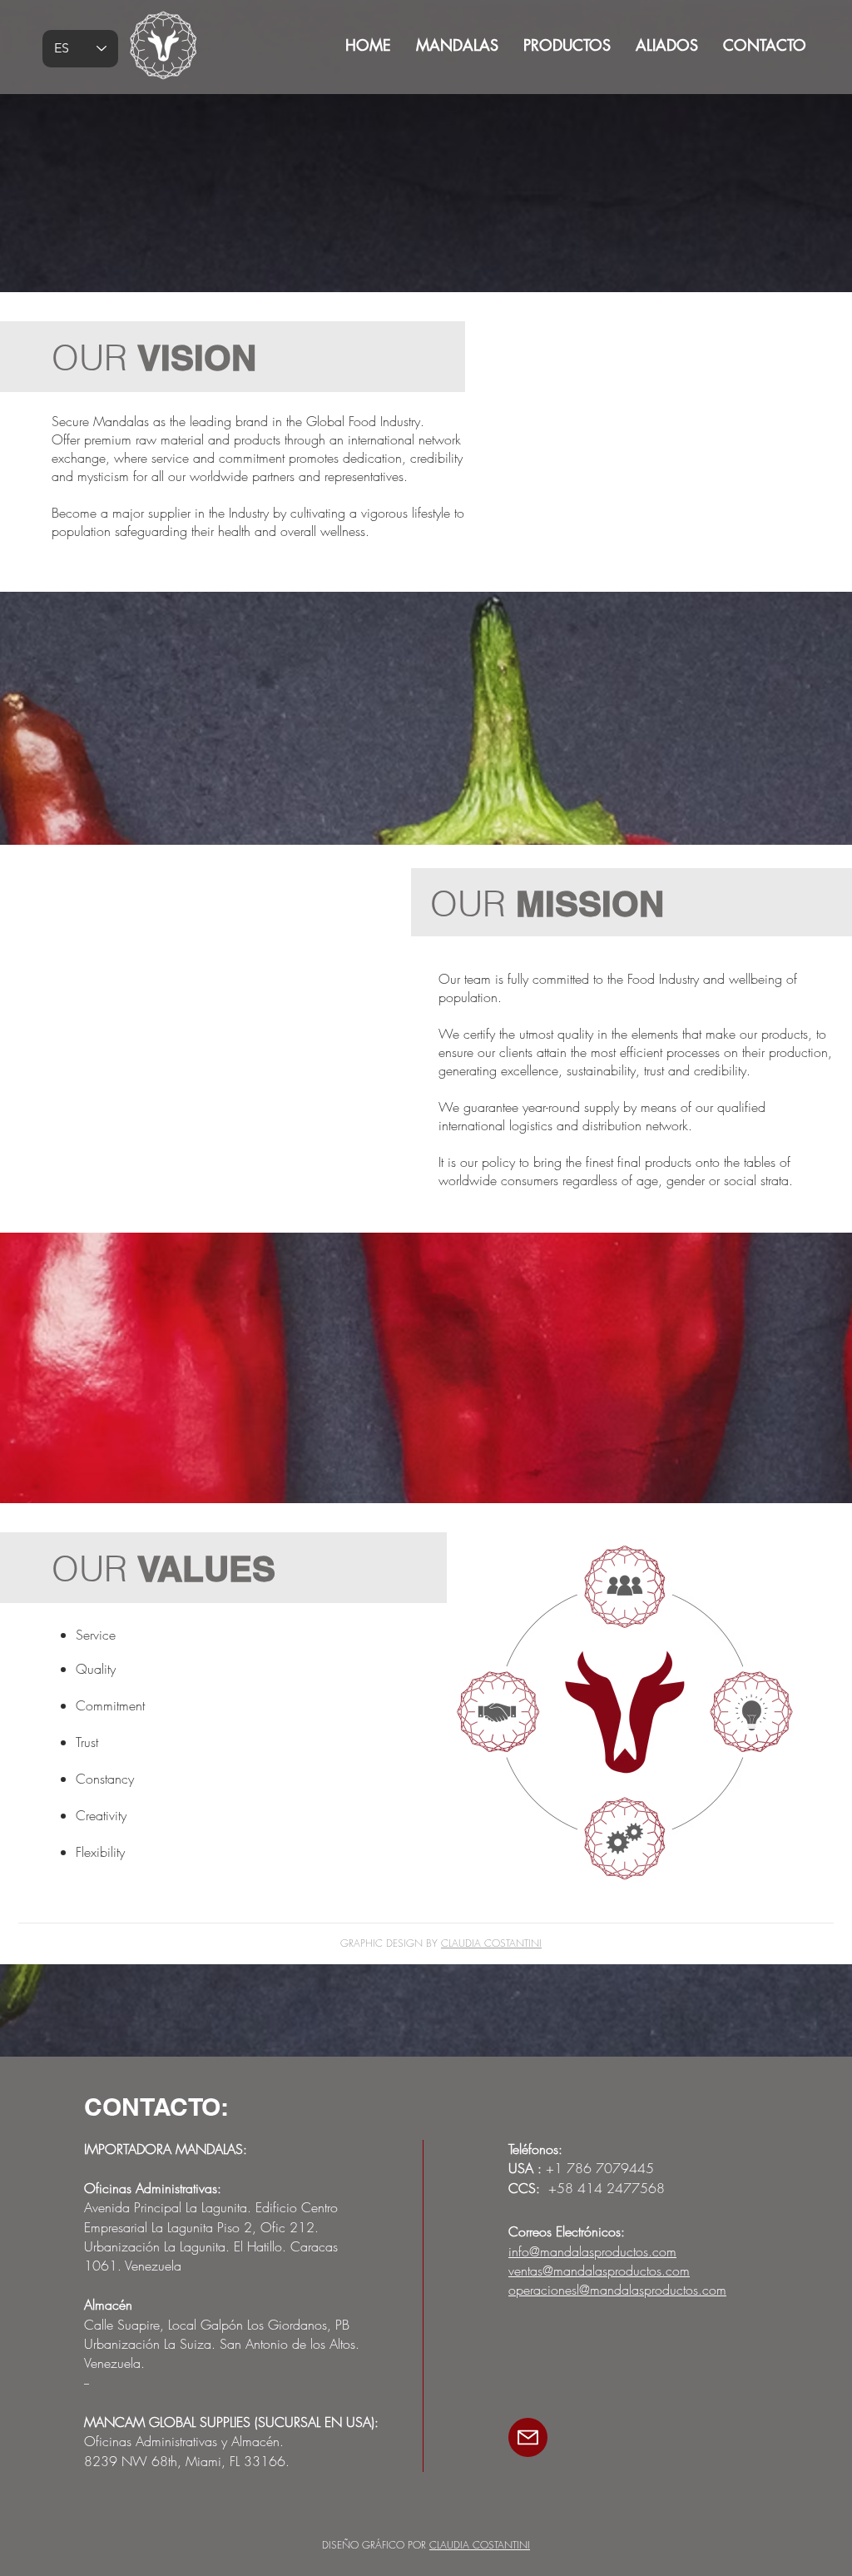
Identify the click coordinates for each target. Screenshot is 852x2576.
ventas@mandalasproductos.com (599, 2271)
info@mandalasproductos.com (592, 2251)
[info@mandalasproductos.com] (528, 2437)
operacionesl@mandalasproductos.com (617, 2290)
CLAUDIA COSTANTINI (491, 1943)
